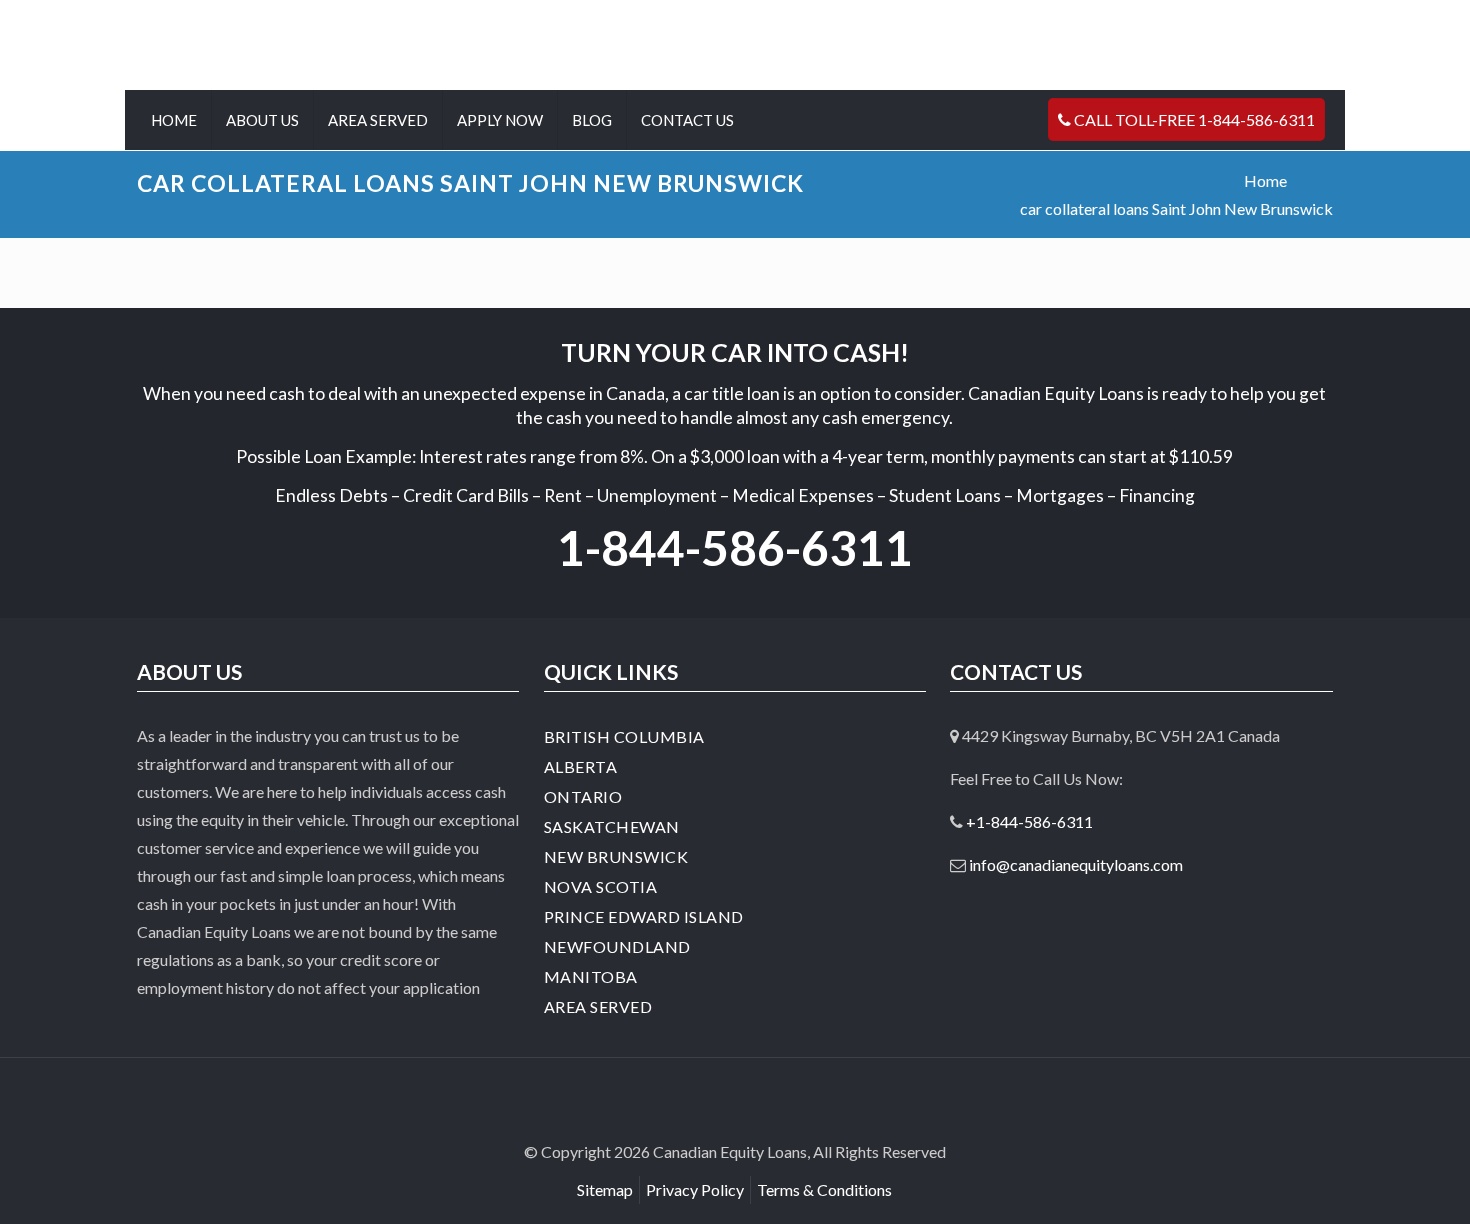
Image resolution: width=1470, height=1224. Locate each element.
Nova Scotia (601, 886)
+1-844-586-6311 (1029, 821)
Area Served (598, 1006)
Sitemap (605, 1189)
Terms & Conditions (824, 1189)
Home (1265, 180)
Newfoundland (617, 946)
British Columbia (624, 736)
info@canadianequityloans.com (1076, 864)
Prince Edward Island (644, 916)
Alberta (581, 766)
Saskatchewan (612, 826)
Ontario (583, 796)
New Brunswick (616, 856)
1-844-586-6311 (735, 547)
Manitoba (591, 976)
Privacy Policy (695, 1189)
